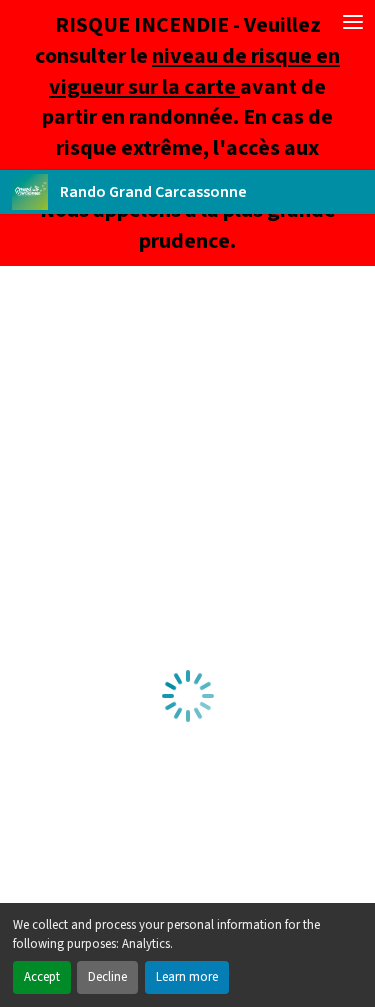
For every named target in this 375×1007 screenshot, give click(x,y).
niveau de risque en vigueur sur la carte (194, 71)
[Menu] (353, 22)
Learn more (187, 977)
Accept (42, 977)
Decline (107, 977)
